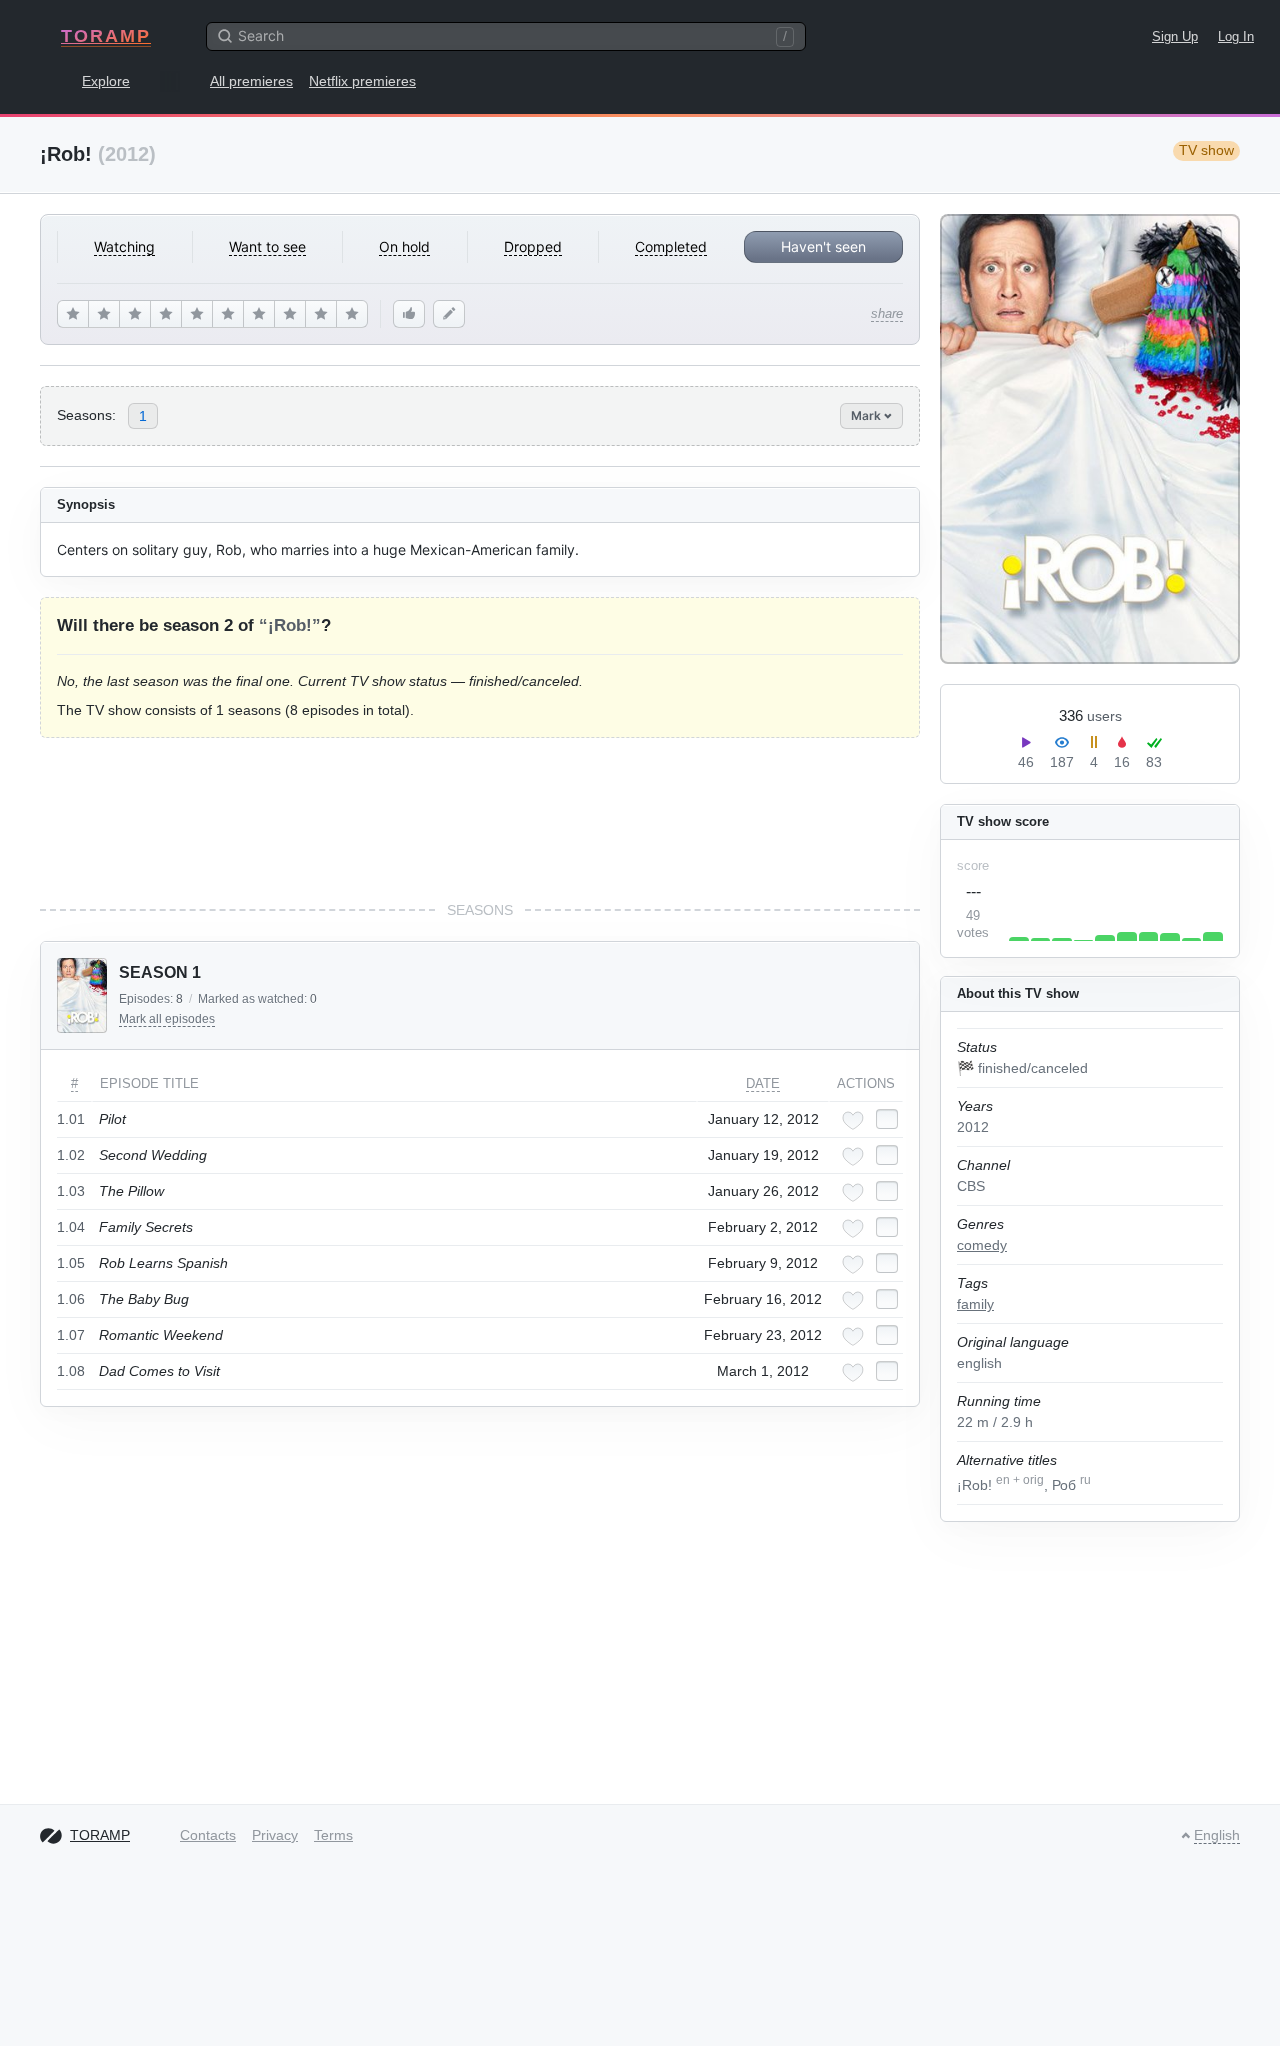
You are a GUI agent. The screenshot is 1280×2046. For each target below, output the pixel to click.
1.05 (71, 1263)
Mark (867, 415)
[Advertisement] (480, 819)
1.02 (71, 1155)
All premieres (251, 81)
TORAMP (106, 36)
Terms (333, 1835)
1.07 (71, 1335)
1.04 (71, 1227)
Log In (1236, 36)
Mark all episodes (167, 1019)
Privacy (275, 1835)
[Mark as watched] (887, 1119)
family (975, 1304)
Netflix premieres (362, 81)
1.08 (71, 1371)
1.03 (71, 1191)
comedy (982, 1245)
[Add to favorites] (853, 1120)
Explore (106, 81)
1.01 (71, 1119)
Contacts (208, 1835)
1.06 (71, 1299)
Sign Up (1175, 36)
